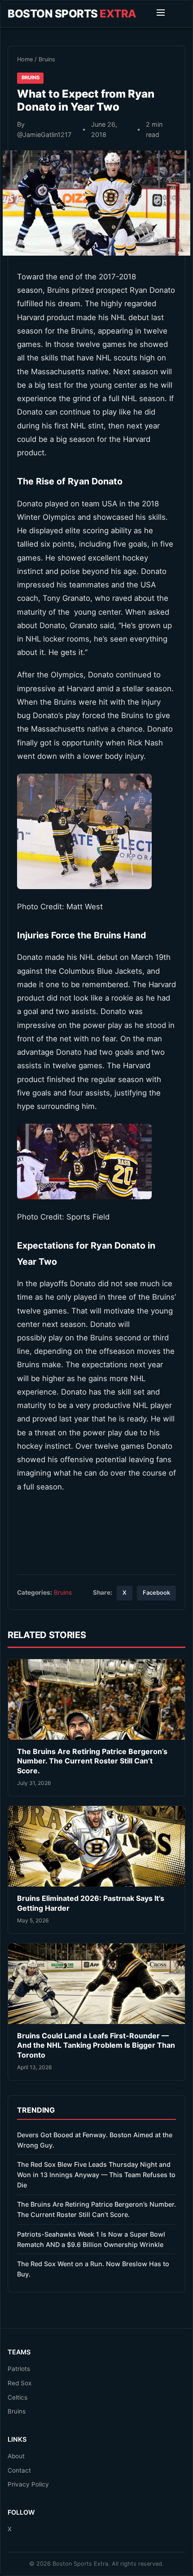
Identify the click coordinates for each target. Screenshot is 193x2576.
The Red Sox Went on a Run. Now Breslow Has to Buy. (93, 2269)
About (16, 2456)
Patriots (19, 2369)
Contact (19, 2470)
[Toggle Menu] (161, 14)
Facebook (156, 1593)
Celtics (18, 2397)
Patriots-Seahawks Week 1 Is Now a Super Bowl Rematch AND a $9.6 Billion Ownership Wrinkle (91, 2239)
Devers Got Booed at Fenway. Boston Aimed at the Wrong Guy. (95, 2140)
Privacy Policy (28, 2484)
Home (25, 59)
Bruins (47, 59)
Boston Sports (72, 14)
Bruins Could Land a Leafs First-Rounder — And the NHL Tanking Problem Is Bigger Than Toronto (96, 2045)
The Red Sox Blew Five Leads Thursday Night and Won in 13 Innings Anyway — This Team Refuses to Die (96, 2175)
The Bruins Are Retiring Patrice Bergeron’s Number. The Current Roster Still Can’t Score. (92, 1761)
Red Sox (20, 2383)
